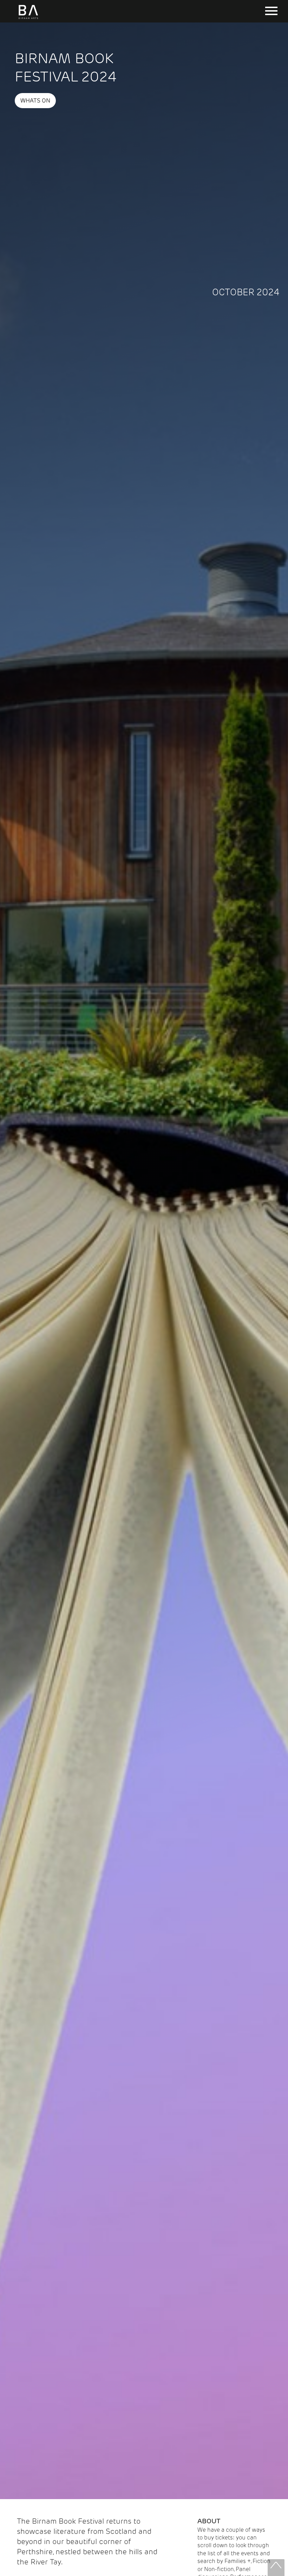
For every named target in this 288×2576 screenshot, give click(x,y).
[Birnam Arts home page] (28, 19)
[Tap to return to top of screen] (276, 2568)
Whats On (35, 101)
